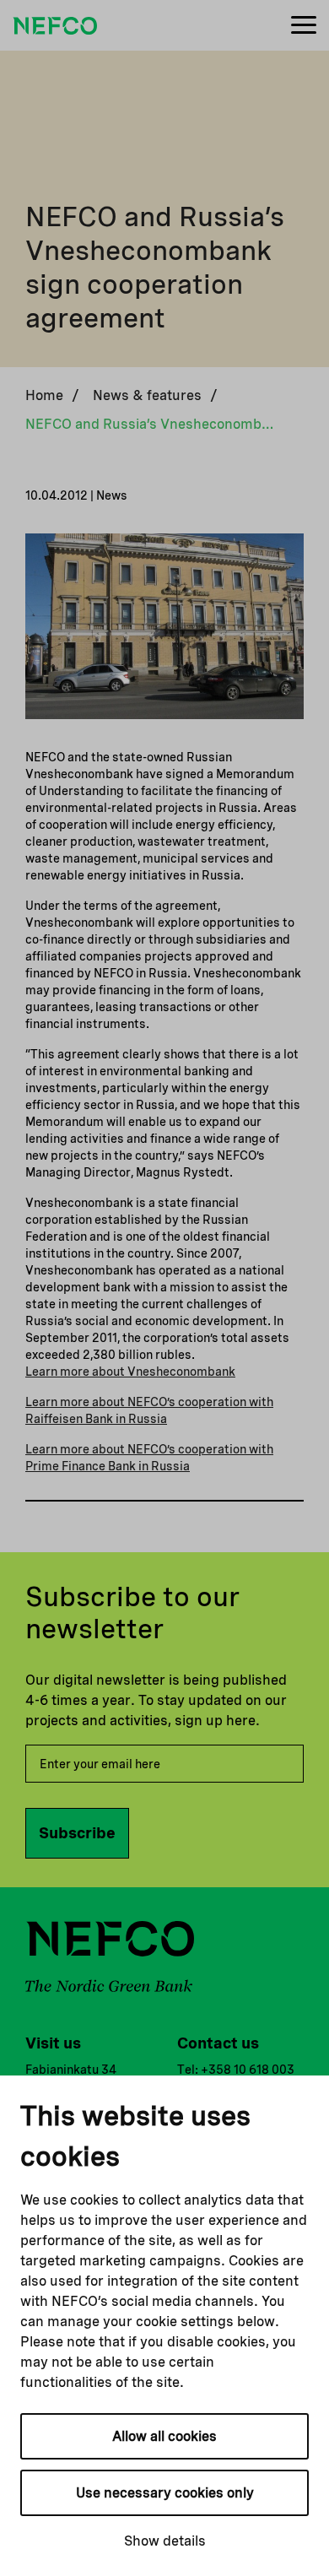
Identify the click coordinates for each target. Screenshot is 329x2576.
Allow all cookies (164, 2436)
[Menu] (304, 26)
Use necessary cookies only (165, 2493)
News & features (147, 395)
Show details (165, 2541)
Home (44, 395)
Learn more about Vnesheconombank (130, 1372)
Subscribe (77, 1833)
